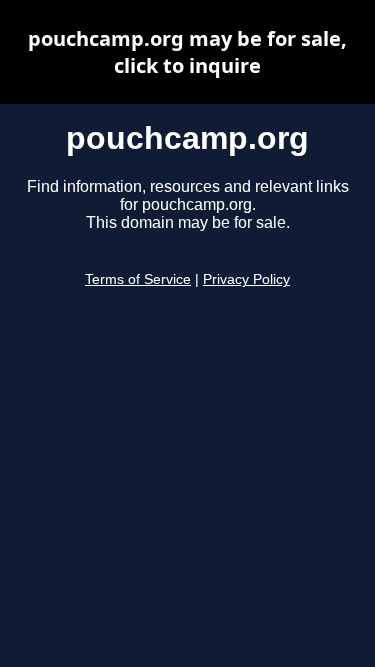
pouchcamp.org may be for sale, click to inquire (187, 52)
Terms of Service (138, 279)
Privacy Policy (246, 279)
